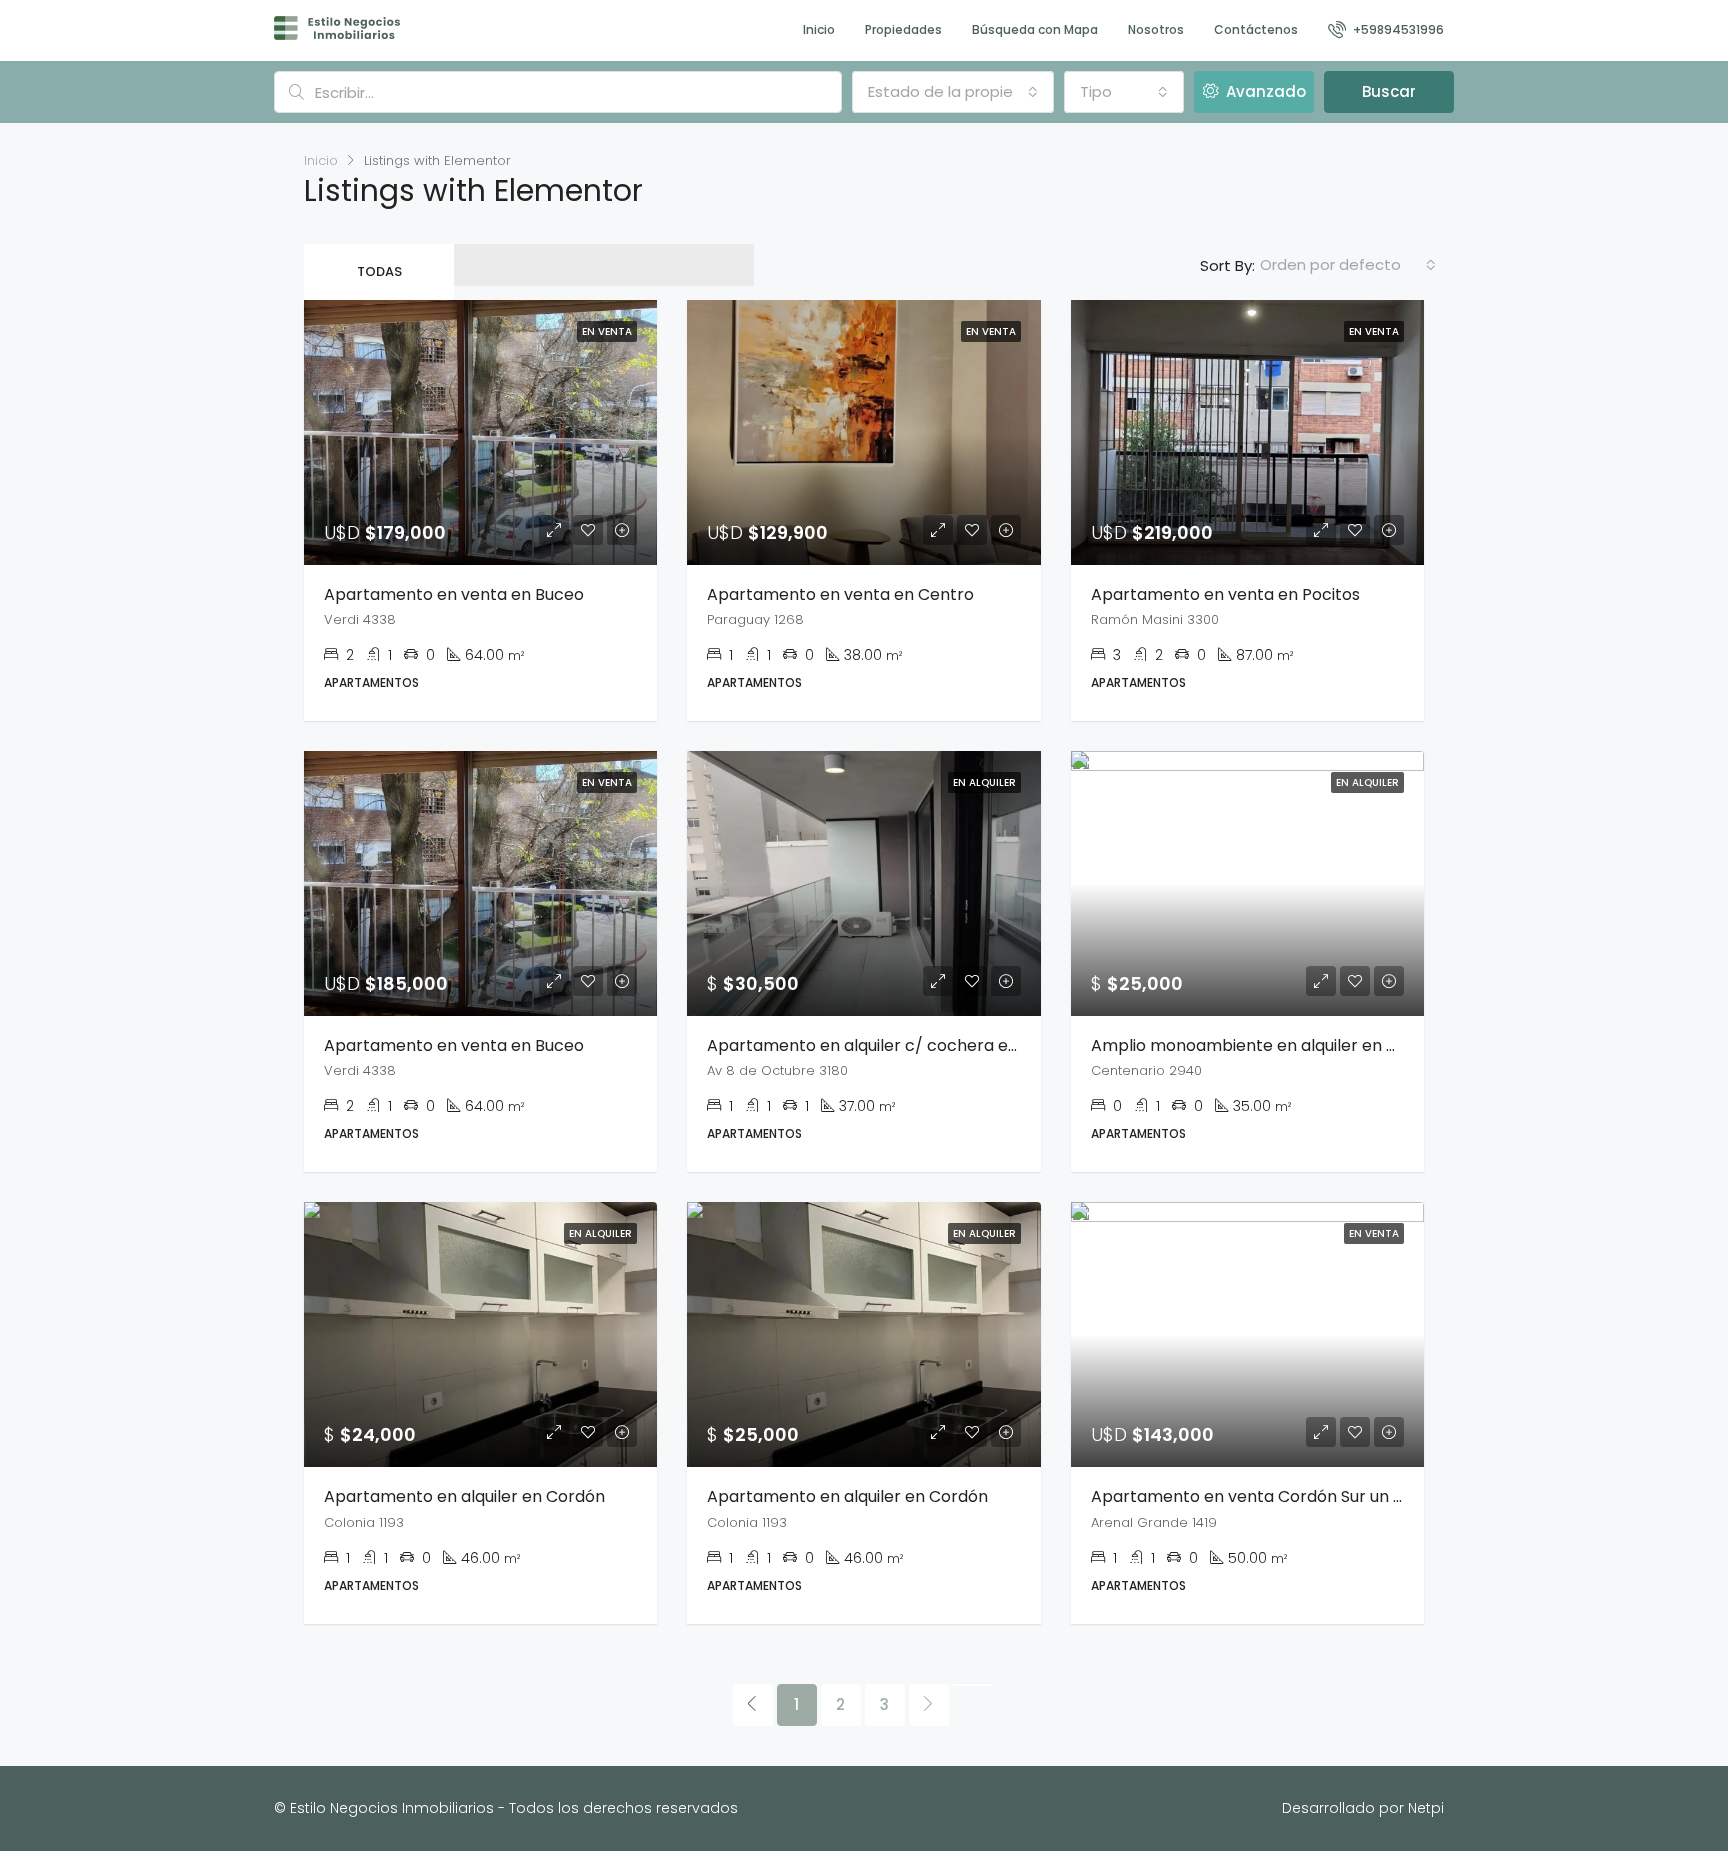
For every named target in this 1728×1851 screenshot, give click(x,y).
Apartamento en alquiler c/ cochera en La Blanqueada (921, 1045)
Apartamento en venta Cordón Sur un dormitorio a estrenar (1327, 1496)
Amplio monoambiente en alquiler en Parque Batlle (1291, 1045)
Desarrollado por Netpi (1363, 1808)
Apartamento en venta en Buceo (454, 594)
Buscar (1389, 91)
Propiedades (903, 29)
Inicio (819, 29)
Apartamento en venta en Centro (840, 594)
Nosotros (1156, 29)
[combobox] (953, 92)
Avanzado (1264, 91)
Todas (379, 271)
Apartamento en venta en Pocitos (1225, 594)
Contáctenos (1256, 29)
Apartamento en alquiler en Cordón (464, 1496)
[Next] (929, 1705)
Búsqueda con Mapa (1035, 29)
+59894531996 (1397, 29)
